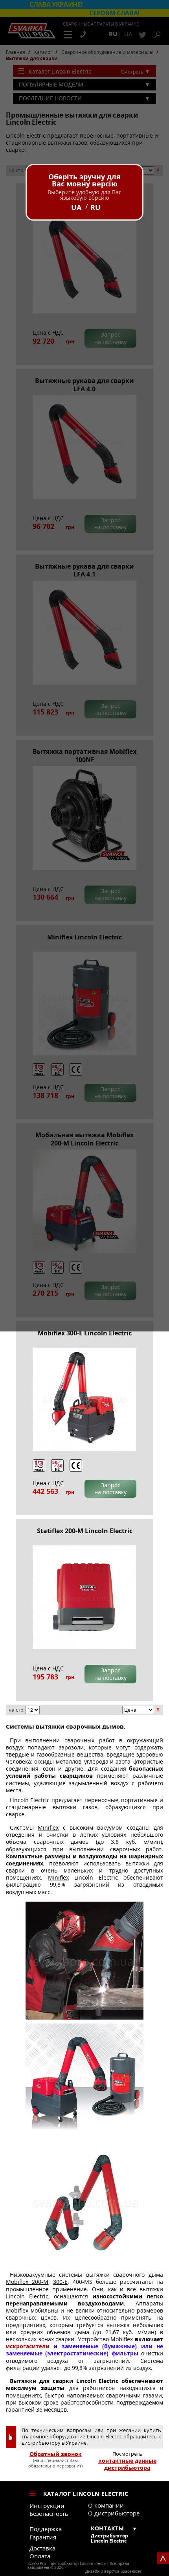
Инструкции (47, 2506)
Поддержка (46, 2529)
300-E (60, 2282)
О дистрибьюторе (114, 2513)
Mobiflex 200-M (27, 2282)
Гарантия (43, 2537)
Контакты (107, 2528)
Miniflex (48, 1828)
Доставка (42, 2548)
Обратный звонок (56, 2454)
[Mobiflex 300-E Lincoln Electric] (84, 1399)
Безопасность (49, 2513)
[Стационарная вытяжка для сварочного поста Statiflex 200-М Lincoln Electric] (84, 1597)
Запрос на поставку (110, 1489)
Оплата (40, 2556)
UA (76, 207)
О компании (106, 2505)
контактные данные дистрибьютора (127, 2464)
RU (96, 207)
